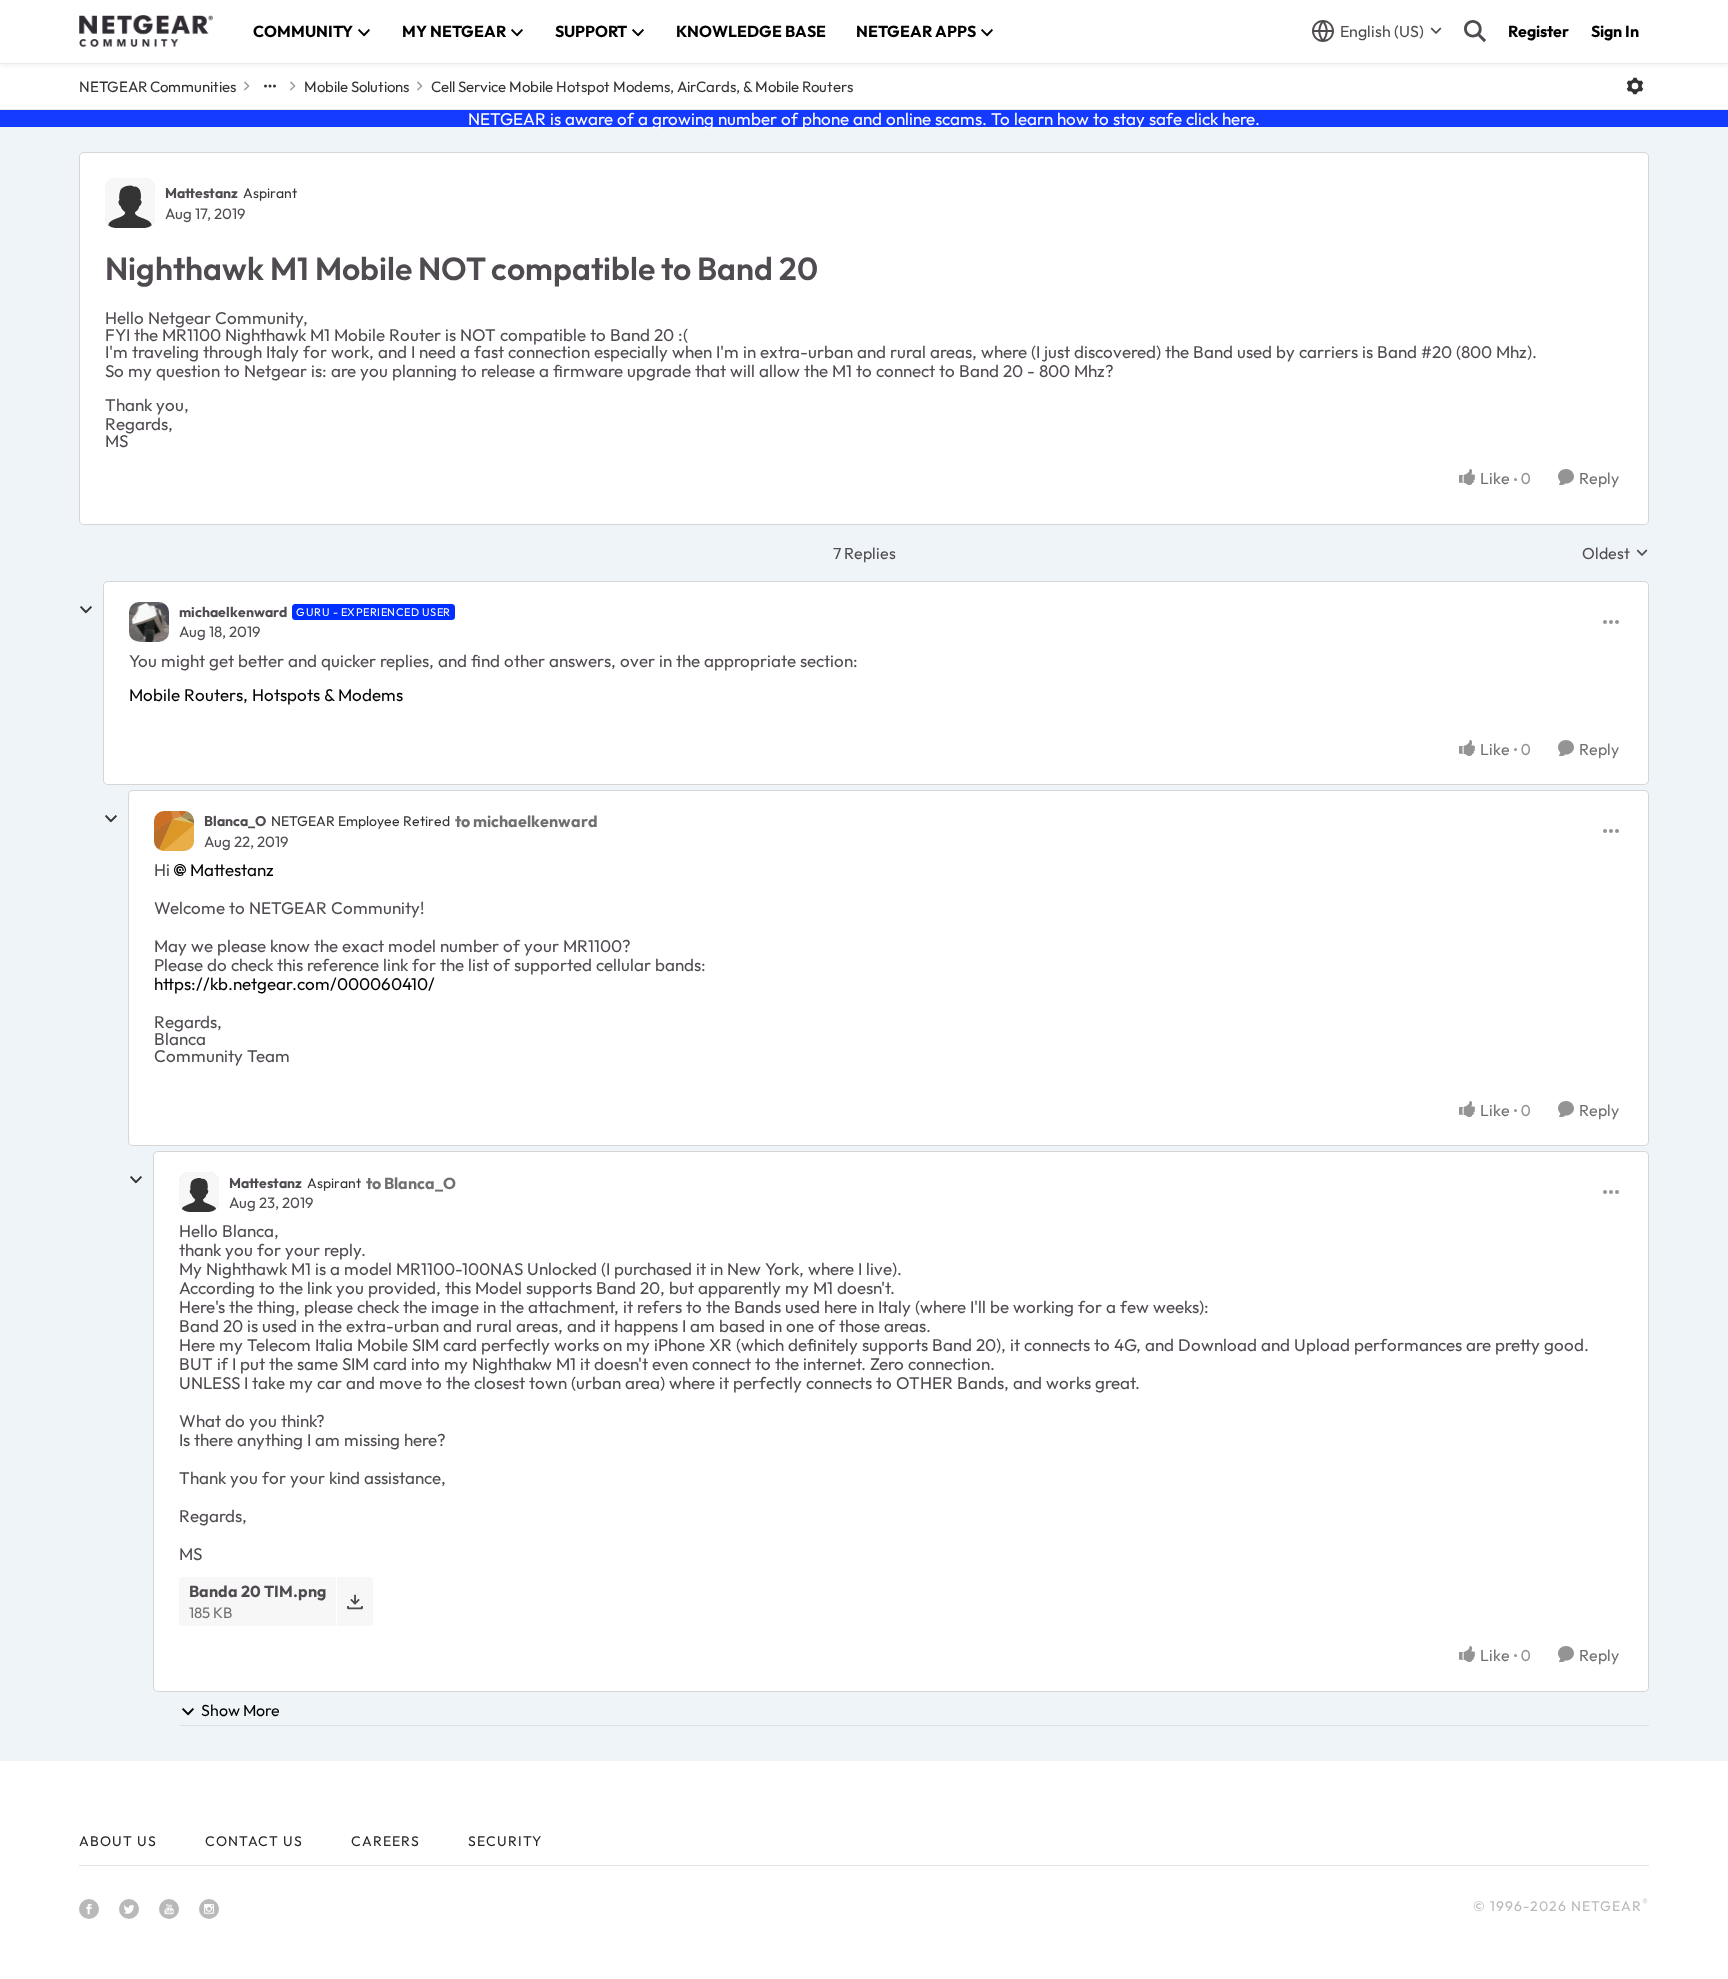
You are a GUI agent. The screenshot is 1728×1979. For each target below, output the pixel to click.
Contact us (254, 1841)
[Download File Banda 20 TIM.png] (354, 1601)
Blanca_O (235, 821)
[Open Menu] (1635, 86)
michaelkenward (233, 612)
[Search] (1475, 31)
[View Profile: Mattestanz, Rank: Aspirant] (130, 203)
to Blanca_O (411, 1183)
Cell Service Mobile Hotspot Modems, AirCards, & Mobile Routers (642, 86)
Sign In (1615, 31)
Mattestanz (201, 193)
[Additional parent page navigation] (270, 86)
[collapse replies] (86, 610)
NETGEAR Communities (157, 86)
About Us (118, 1841)
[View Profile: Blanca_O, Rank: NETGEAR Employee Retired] (174, 831)
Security (505, 1841)
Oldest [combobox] (1615, 553)
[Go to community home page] (146, 31)
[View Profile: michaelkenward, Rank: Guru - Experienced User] (149, 622)
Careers (385, 1841)
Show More (240, 1710)
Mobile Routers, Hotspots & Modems (266, 694)
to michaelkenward (526, 821)
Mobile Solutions (356, 86)
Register (1538, 31)
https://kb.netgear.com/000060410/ (294, 983)
